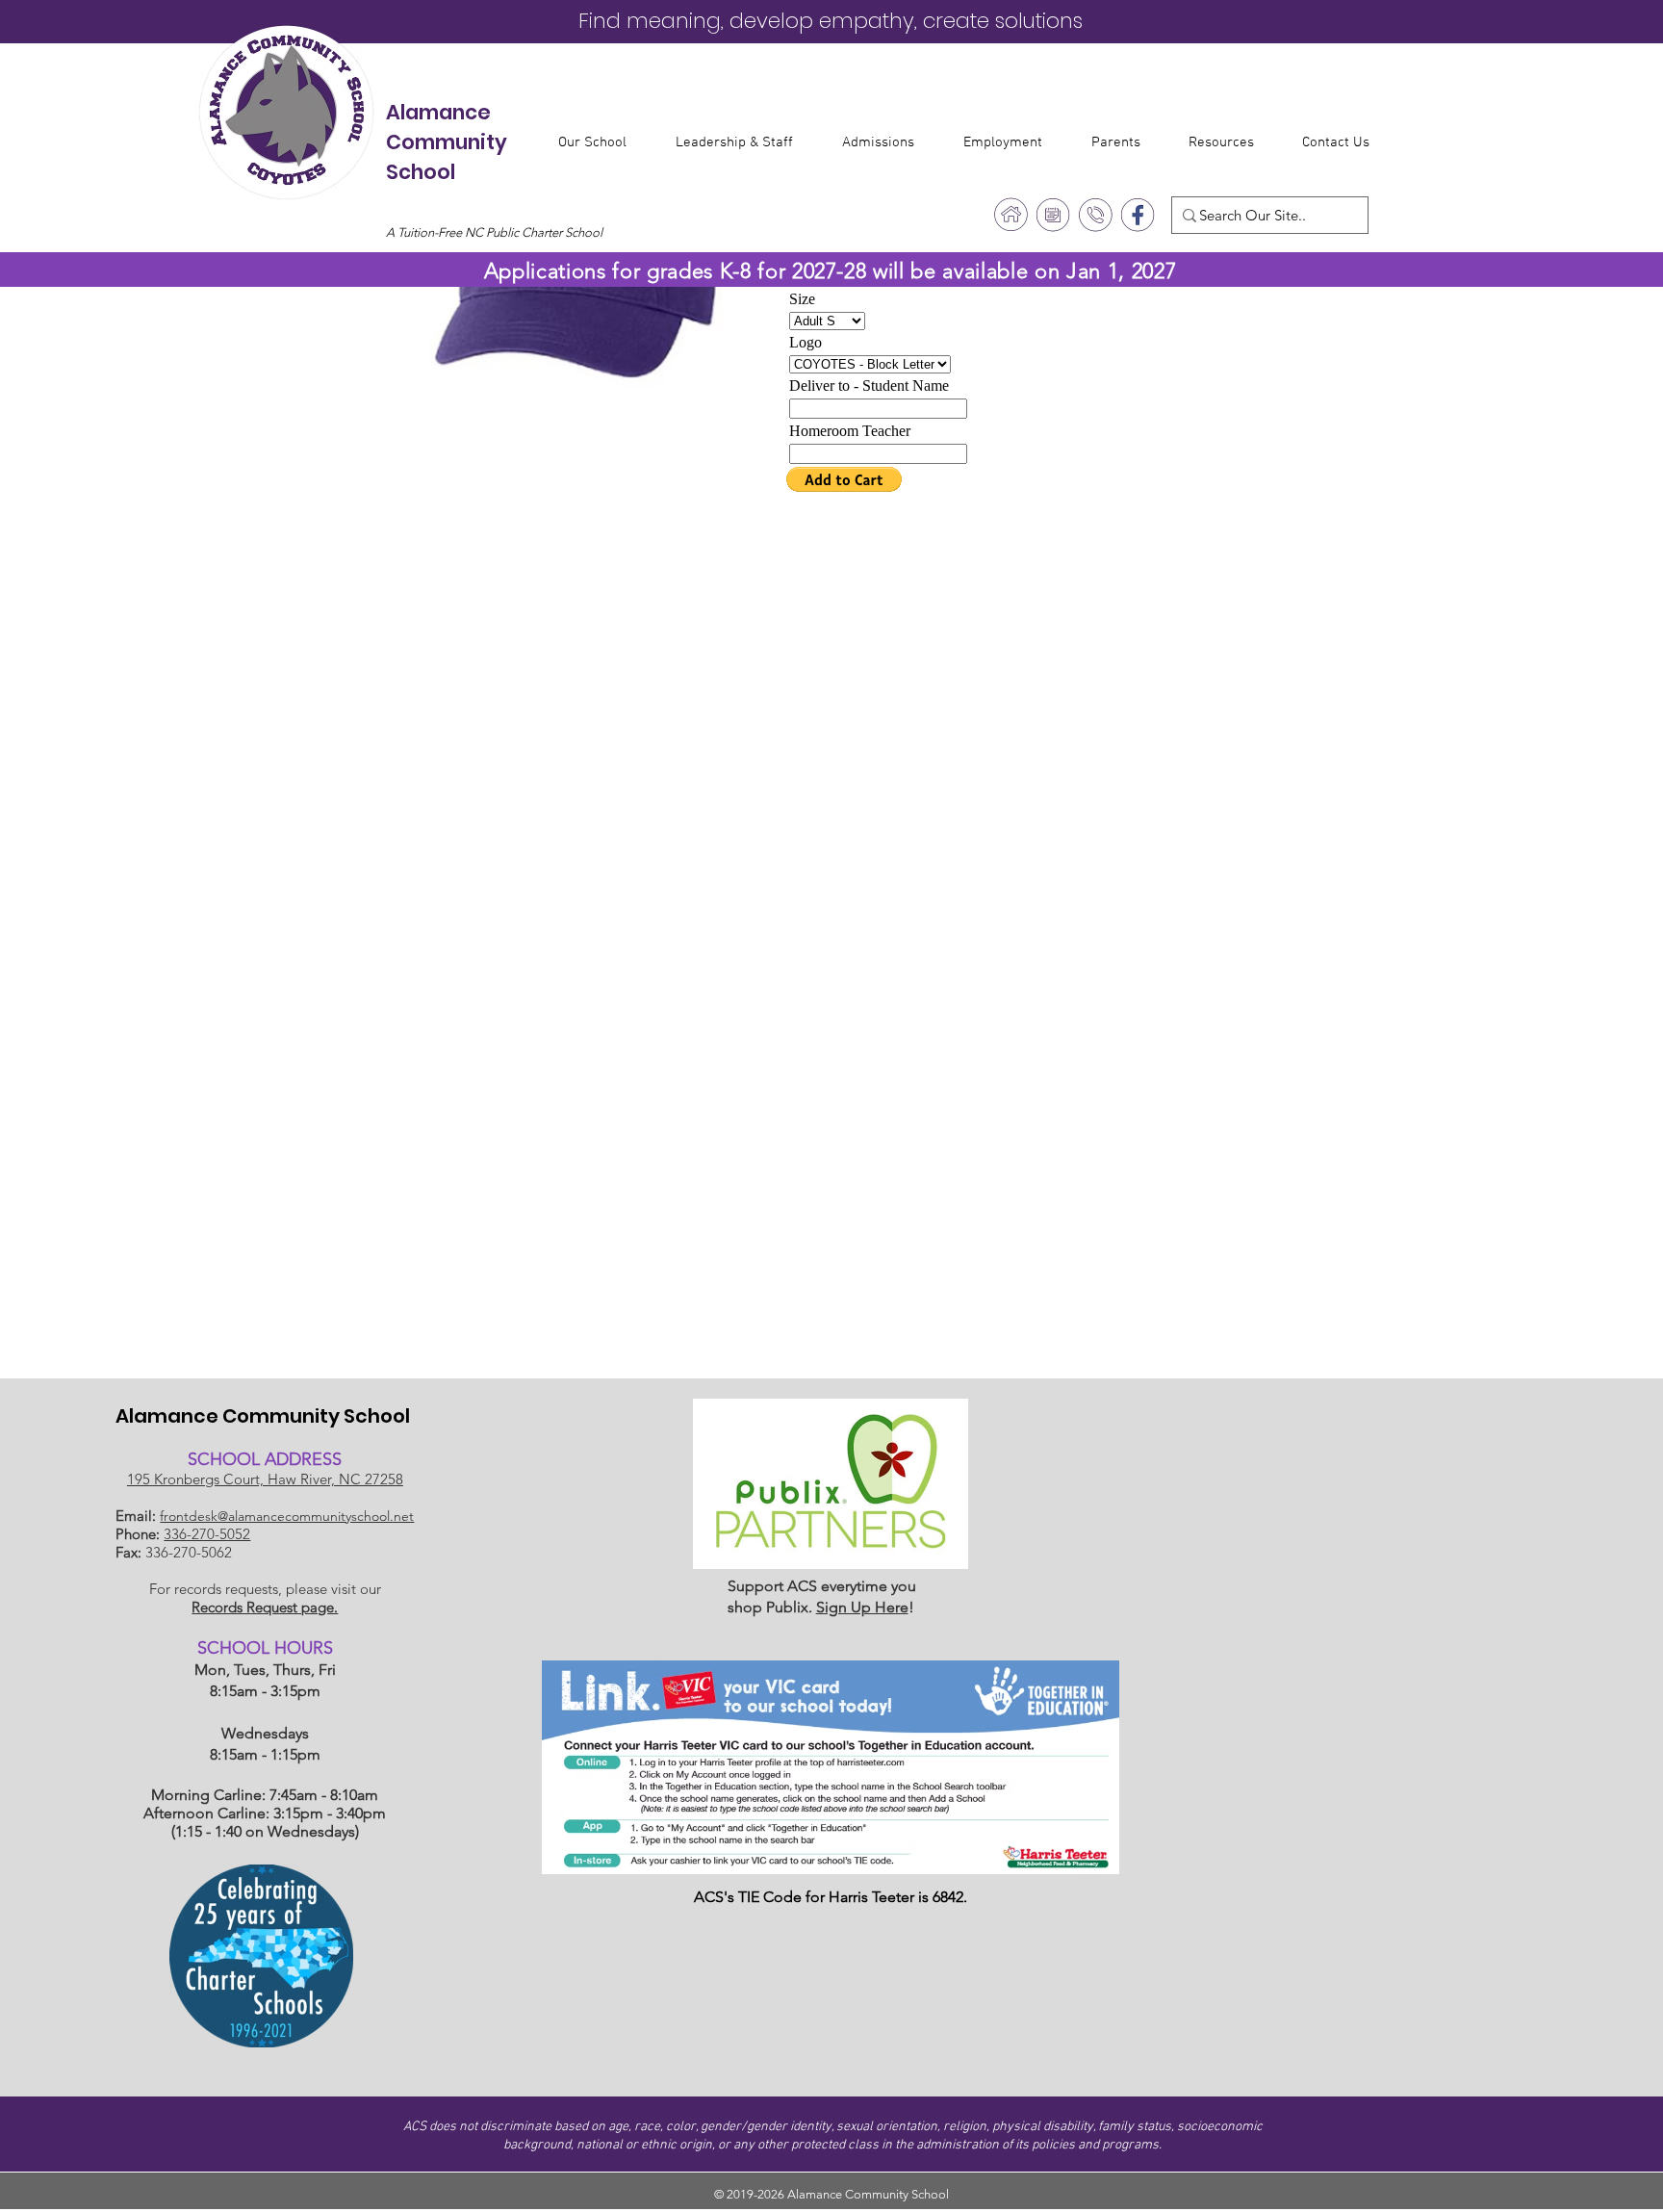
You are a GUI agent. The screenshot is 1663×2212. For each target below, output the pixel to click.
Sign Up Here (862, 1607)
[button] (602, 142)
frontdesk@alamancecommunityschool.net (287, 1516)
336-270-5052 (207, 1534)
